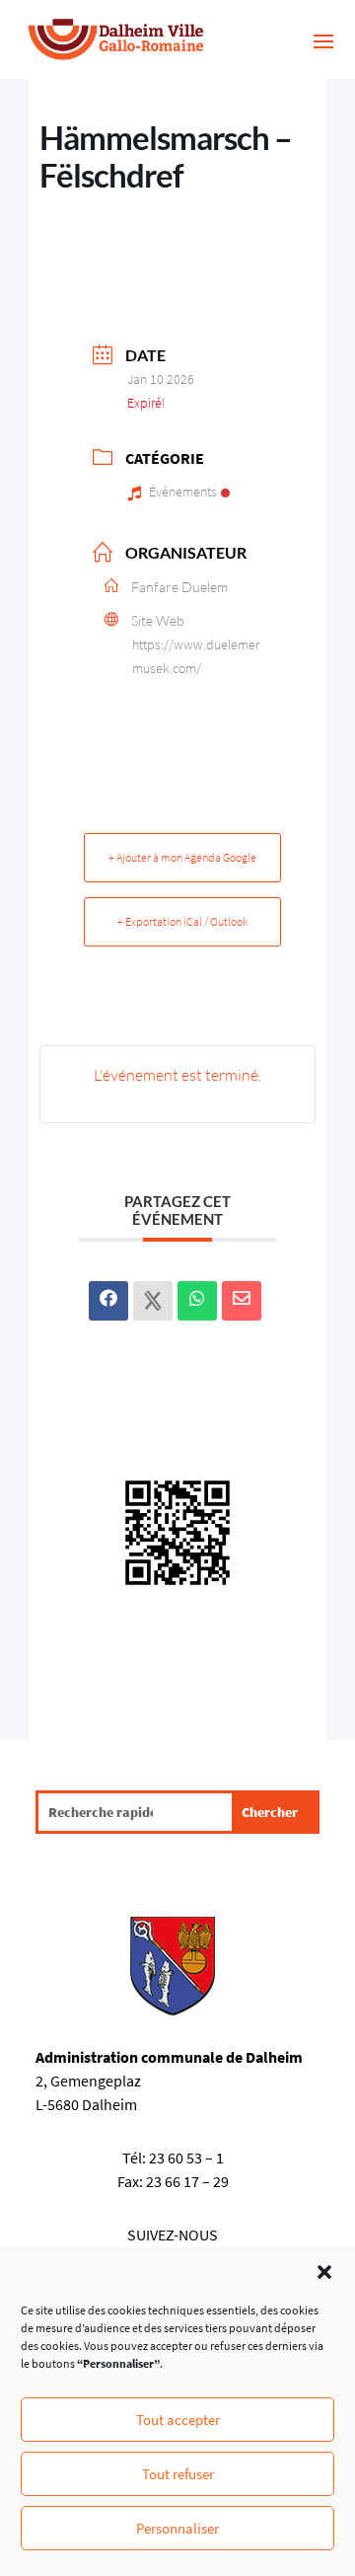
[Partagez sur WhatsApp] (197, 1301)
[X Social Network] (153, 1301)
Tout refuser (178, 2474)
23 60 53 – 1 (186, 2158)
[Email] (242, 1301)
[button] (324, 2272)
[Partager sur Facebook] (108, 1301)
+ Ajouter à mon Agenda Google (182, 857)
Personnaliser (177, 2528)
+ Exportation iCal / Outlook (183, 921)
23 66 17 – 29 (187, 2181)
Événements (183, 492)
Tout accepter (178, 2420)
